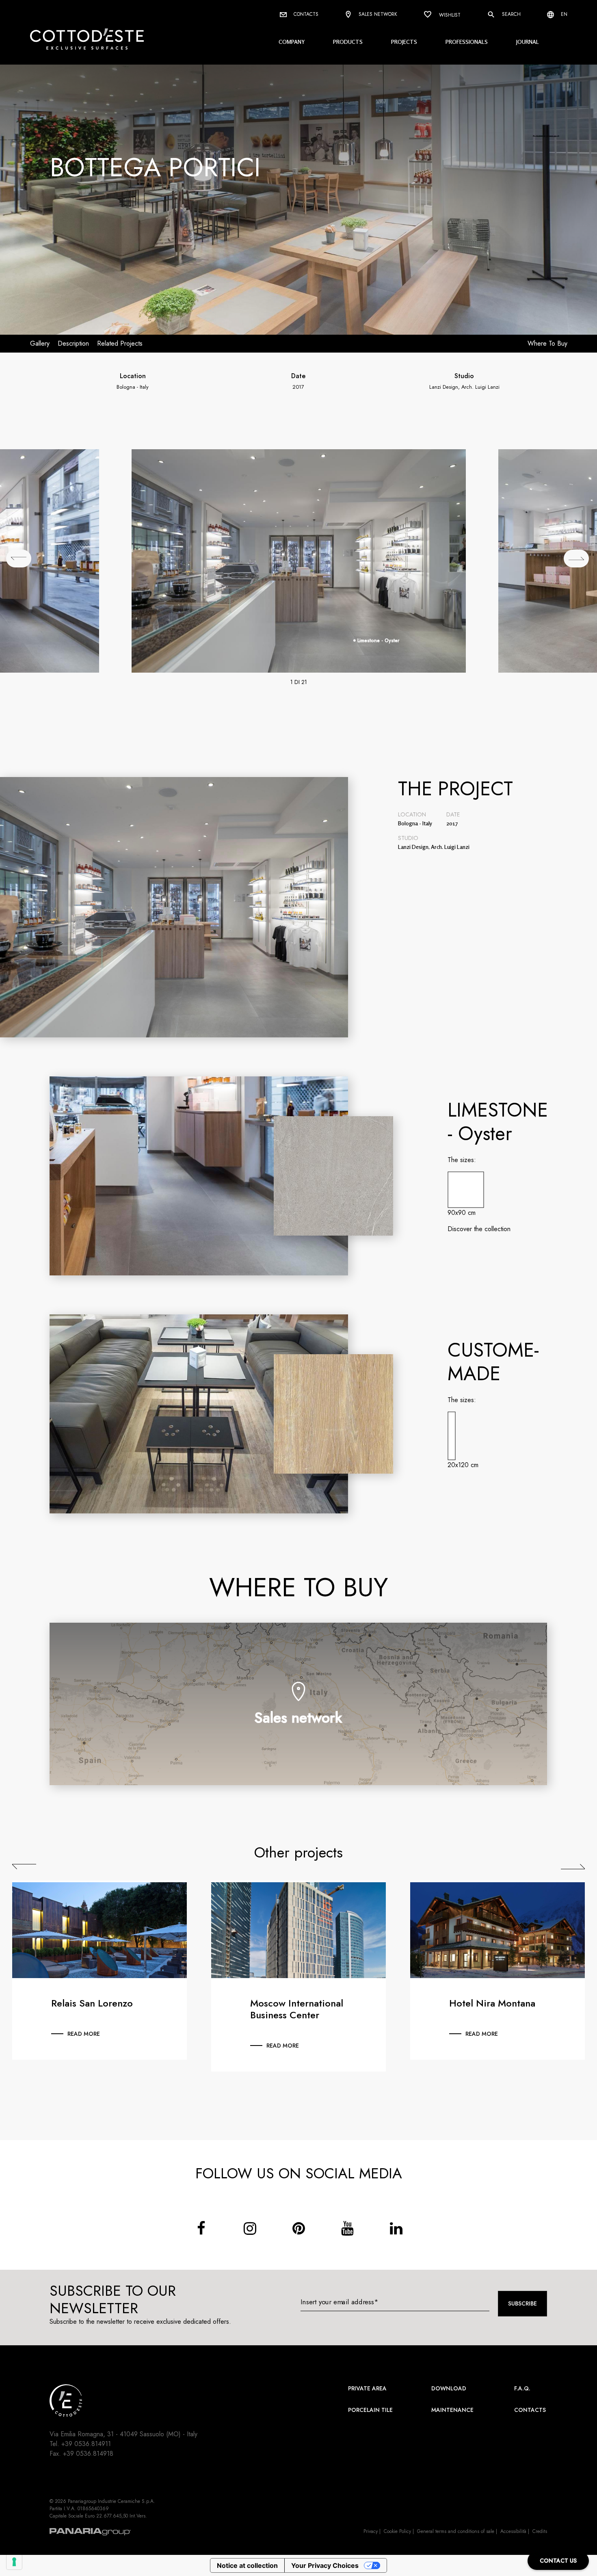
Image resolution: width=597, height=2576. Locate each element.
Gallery (40, 343)
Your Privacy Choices (325, 2565)
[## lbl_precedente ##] (19, 558)
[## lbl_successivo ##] (576, 558)
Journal (528, 42)
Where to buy (547, 343)
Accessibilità (513, 2531)
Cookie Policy (397, 2531)
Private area (367, 2388)
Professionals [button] (467, 42)
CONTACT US (558, 2561)
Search (510, 14)
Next (573, 1867)
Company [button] (292, 42)
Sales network (377, 14)
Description (73, 343)
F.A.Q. (522, 2388)
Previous (24, 1867)
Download (449, 2388)
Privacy (371, 2531)
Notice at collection (247, 2565)
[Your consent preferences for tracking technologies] (14, 2562)
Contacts (305, 14)
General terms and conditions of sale (456, 2531)
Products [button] (348, 42)
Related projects (120, 343)
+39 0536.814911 (86, 2444)
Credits (540, 2531)
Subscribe (522, 2303)
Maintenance (452, 2410)
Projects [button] (404, 42)
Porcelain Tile (370, 2410)
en (563, 14)
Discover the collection (479, 1229)
